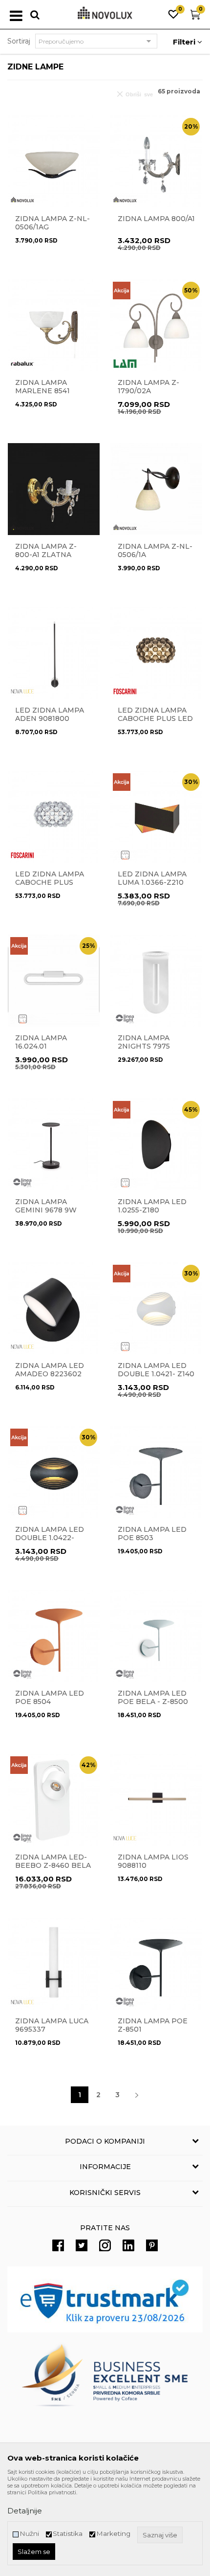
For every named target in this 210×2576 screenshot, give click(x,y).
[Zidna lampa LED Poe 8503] (156, 1472)
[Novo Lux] (22, 200)
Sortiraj (19, 41)
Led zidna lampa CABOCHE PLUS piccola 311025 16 (50, 883)
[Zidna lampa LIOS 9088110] (156, 1800)
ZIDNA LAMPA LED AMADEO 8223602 (50, 1370)
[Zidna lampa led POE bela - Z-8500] (156, 1636)
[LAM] (125, 364)
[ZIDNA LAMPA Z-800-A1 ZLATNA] (54, 489)
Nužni (29, 2534)
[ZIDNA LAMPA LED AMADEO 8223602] (54, 1308)
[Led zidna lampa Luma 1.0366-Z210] (156, 817)
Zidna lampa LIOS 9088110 (153, 1861)
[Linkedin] (128, 2245)
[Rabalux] (22, 364)
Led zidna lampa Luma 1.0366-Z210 (152, 878)
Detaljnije (25, 2511)
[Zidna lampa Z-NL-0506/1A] (156, 489)
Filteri (185, 42)
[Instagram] (105, 2245)
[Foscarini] (125, 691)
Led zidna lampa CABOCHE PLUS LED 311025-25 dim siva (155, 719)
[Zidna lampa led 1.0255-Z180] (156, 1144)
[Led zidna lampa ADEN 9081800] (54, 653)
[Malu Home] (125, 855)
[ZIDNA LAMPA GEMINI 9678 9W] (54, 1144)
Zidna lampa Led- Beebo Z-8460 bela (53, 1861)
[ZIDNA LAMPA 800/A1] (156, 161)
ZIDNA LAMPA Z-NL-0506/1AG (52, 223)
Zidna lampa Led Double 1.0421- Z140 (156, 1370)
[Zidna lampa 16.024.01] (54, 981)
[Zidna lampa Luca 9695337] (54, 1964)
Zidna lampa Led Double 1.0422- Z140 (50, 1538)
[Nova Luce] (22, 691)
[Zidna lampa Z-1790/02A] (156, 325)
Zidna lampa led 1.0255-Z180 (152, 1206)
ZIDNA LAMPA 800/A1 (156, 219)
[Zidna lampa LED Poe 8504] (54, 1636)
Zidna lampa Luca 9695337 (52, 2025)
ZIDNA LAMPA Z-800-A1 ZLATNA (46, 551)
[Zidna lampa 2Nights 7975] (156, 981)
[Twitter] (82, 2245)
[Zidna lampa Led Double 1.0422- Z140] (54, 1472)
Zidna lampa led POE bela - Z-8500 (153, 1698)
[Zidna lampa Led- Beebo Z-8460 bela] (54, 1800)
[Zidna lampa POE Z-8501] (156, 1964)
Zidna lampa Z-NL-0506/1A (155, 551)
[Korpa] (195, 17)
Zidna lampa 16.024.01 (41, 1042)
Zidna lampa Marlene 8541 (42, 387)
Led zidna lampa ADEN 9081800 (50, 715)
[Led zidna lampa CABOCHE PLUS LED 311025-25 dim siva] (156, 653)
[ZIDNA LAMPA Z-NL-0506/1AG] (54, 161)
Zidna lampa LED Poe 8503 (152, 1534)
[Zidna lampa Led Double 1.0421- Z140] (156, 1308)
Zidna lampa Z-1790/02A (148, 387)
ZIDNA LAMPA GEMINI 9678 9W (46, 1206)
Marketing (113, 2534)
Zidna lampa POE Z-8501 (153, 2025)
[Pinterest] (152, 2245)
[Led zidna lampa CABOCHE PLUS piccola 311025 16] (54, 817)
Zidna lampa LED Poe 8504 (50, 1698)
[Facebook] (58, 2245)
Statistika (68, 2534)
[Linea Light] (125, 1019)
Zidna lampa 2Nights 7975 (144, 1042)
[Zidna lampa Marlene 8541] (54, 325)
